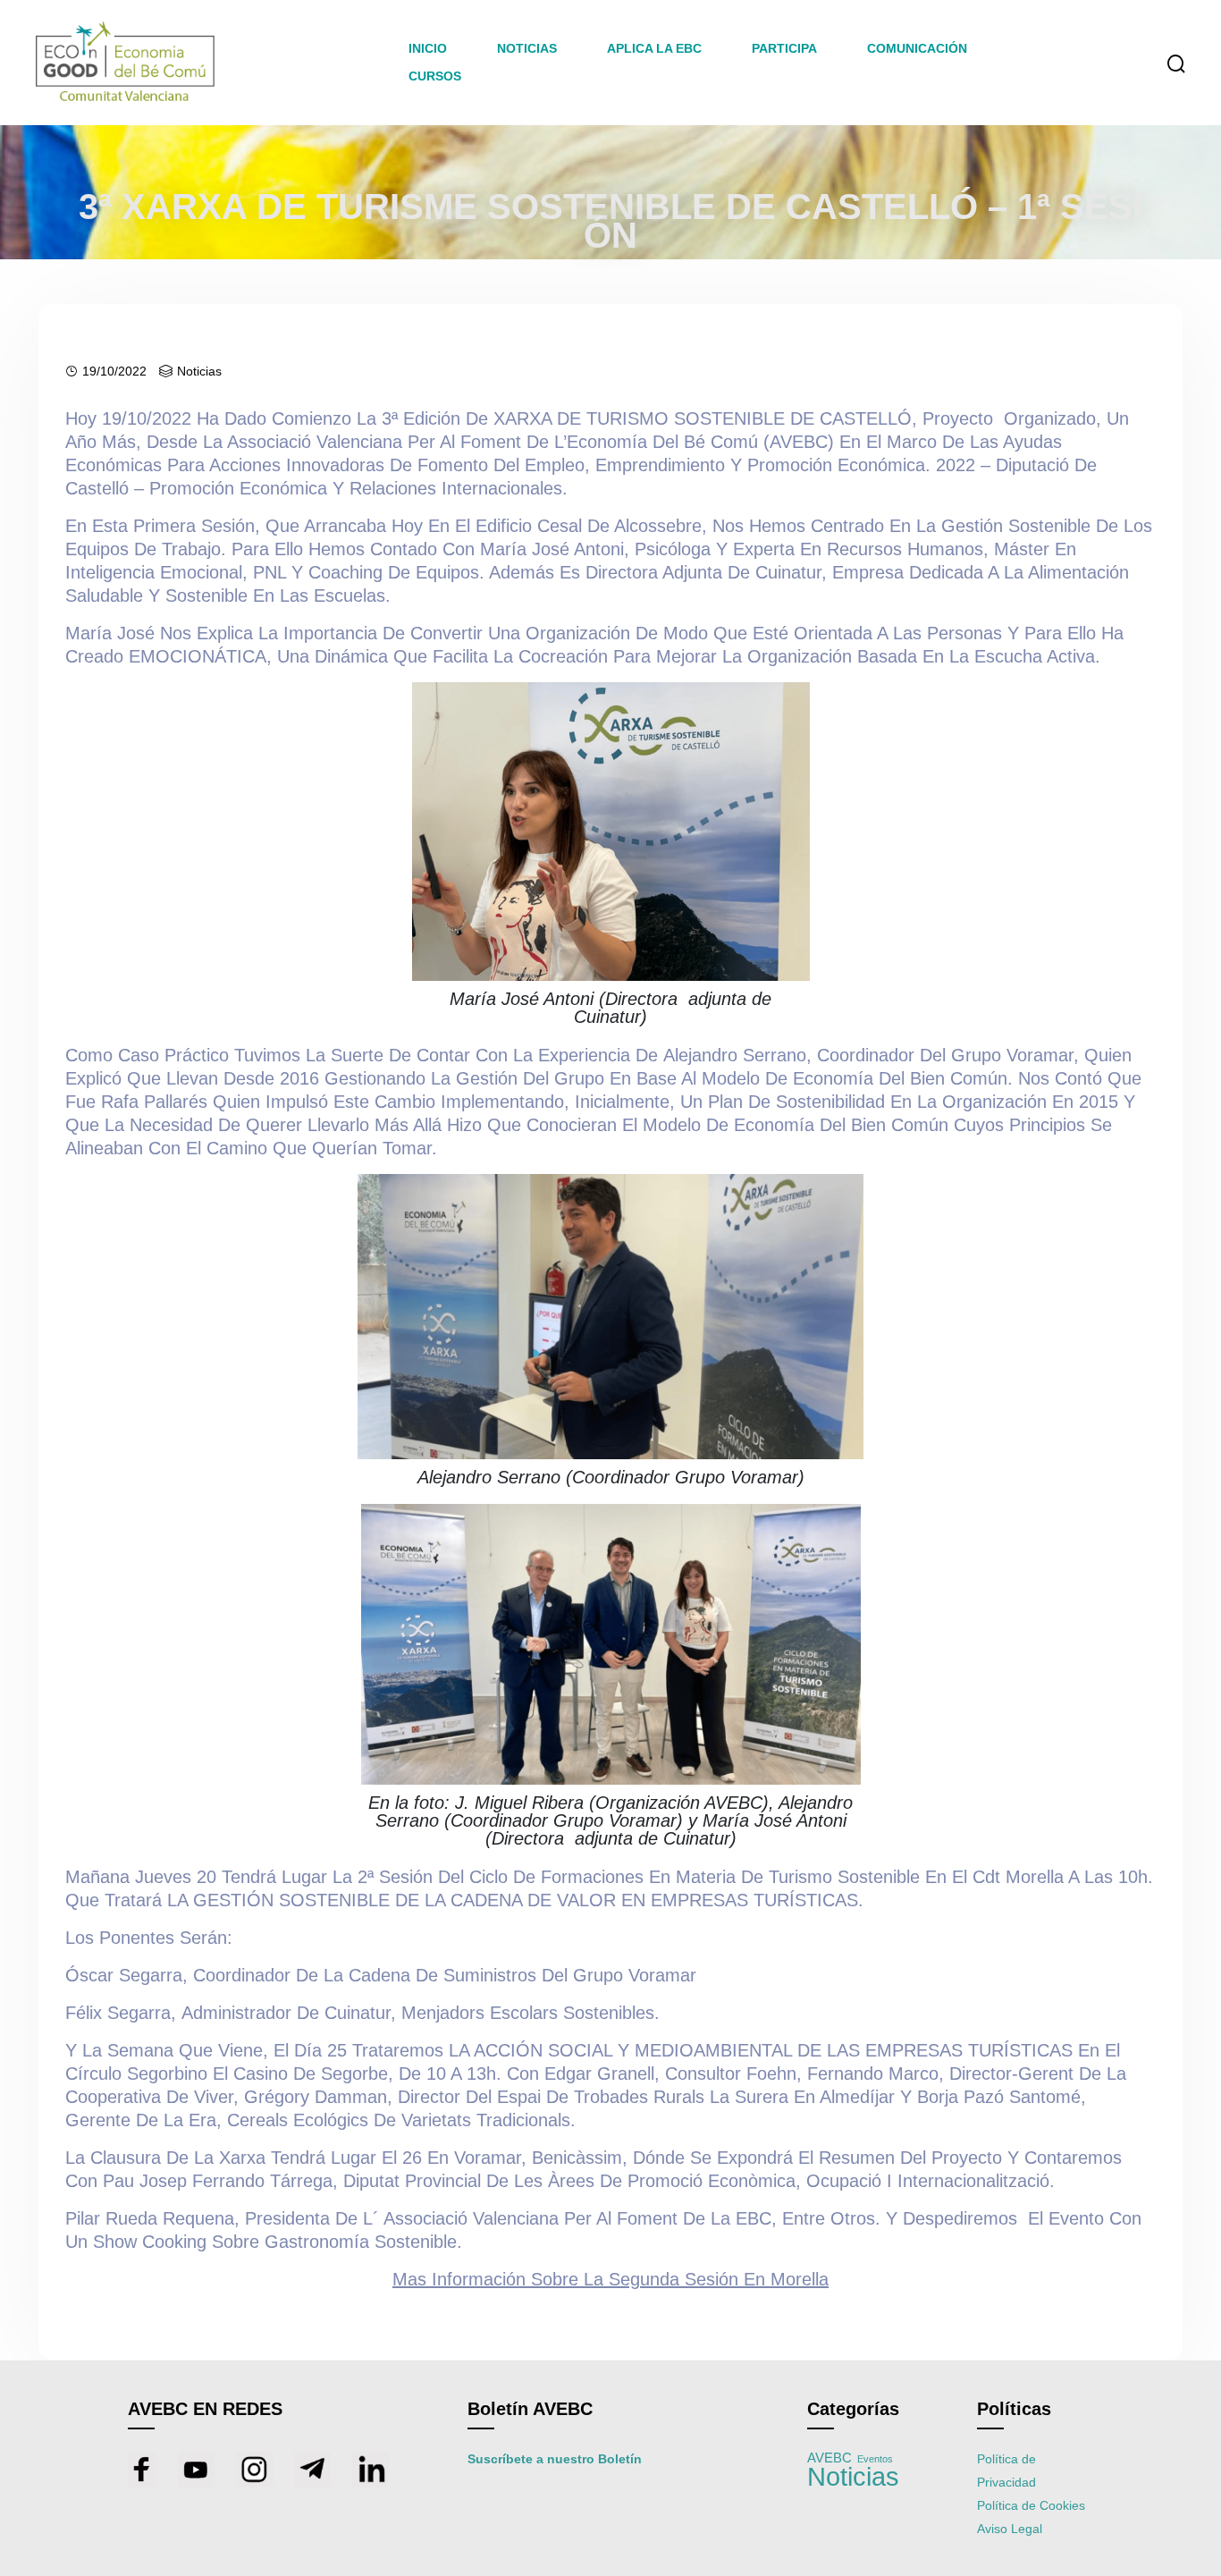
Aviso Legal (1010, 2529)
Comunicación (917, 48)
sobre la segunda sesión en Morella (610, 2279)
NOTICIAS (527, 48)
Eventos (875, 2459)
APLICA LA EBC (654, 48)
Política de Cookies (1031, 2505)
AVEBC (829, 2458)
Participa (784, 48)
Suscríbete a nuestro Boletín (555, 2459)
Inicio (428, 48)
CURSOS (435, 76)
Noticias (199, 371)
